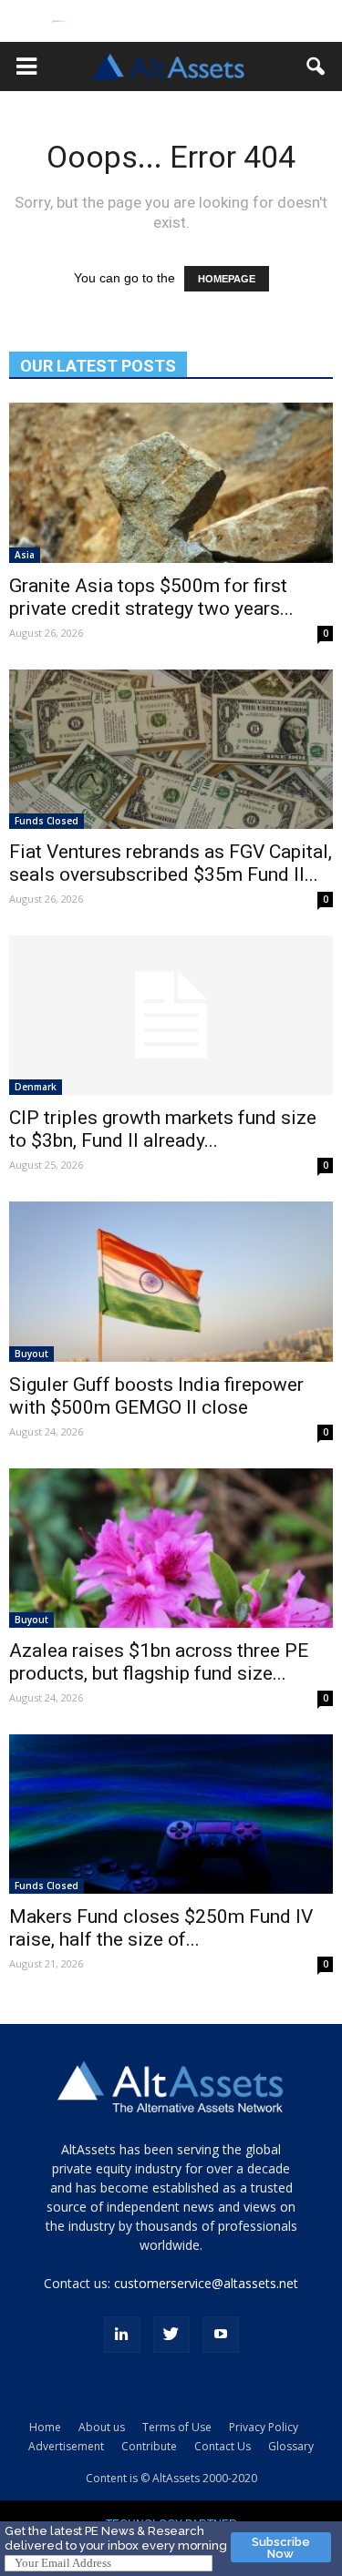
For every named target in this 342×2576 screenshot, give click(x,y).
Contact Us (223, 2446)
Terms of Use (177, 2427)
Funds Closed (47, 821)
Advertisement (66, 2446)
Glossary (291, 2446)
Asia (25, 555)
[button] (26, 66)
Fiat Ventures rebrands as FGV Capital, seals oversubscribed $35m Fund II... (171, 863)
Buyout (31, 1354)
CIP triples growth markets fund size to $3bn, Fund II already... (163, 1129)
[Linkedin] (122, 2335)
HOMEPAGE (227, 279)
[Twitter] (171, 2335)
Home (45, 2427)
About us (102, 2427)
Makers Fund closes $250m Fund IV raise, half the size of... (161, 1928)
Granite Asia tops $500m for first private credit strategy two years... (151, 597)
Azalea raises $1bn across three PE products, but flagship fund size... (159, 1662)
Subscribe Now (281, 2548)
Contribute (149, 2446)
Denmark (36, 1087)
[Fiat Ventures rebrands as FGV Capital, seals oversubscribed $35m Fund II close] (171, 749)
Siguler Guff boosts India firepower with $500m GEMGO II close (156, 1396)
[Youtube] (221, 2335)
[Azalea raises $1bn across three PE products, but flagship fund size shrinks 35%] (171, 1548)
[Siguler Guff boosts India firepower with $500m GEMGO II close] (171, 1281)
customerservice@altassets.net (206, 2283)
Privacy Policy (264, 2427)
